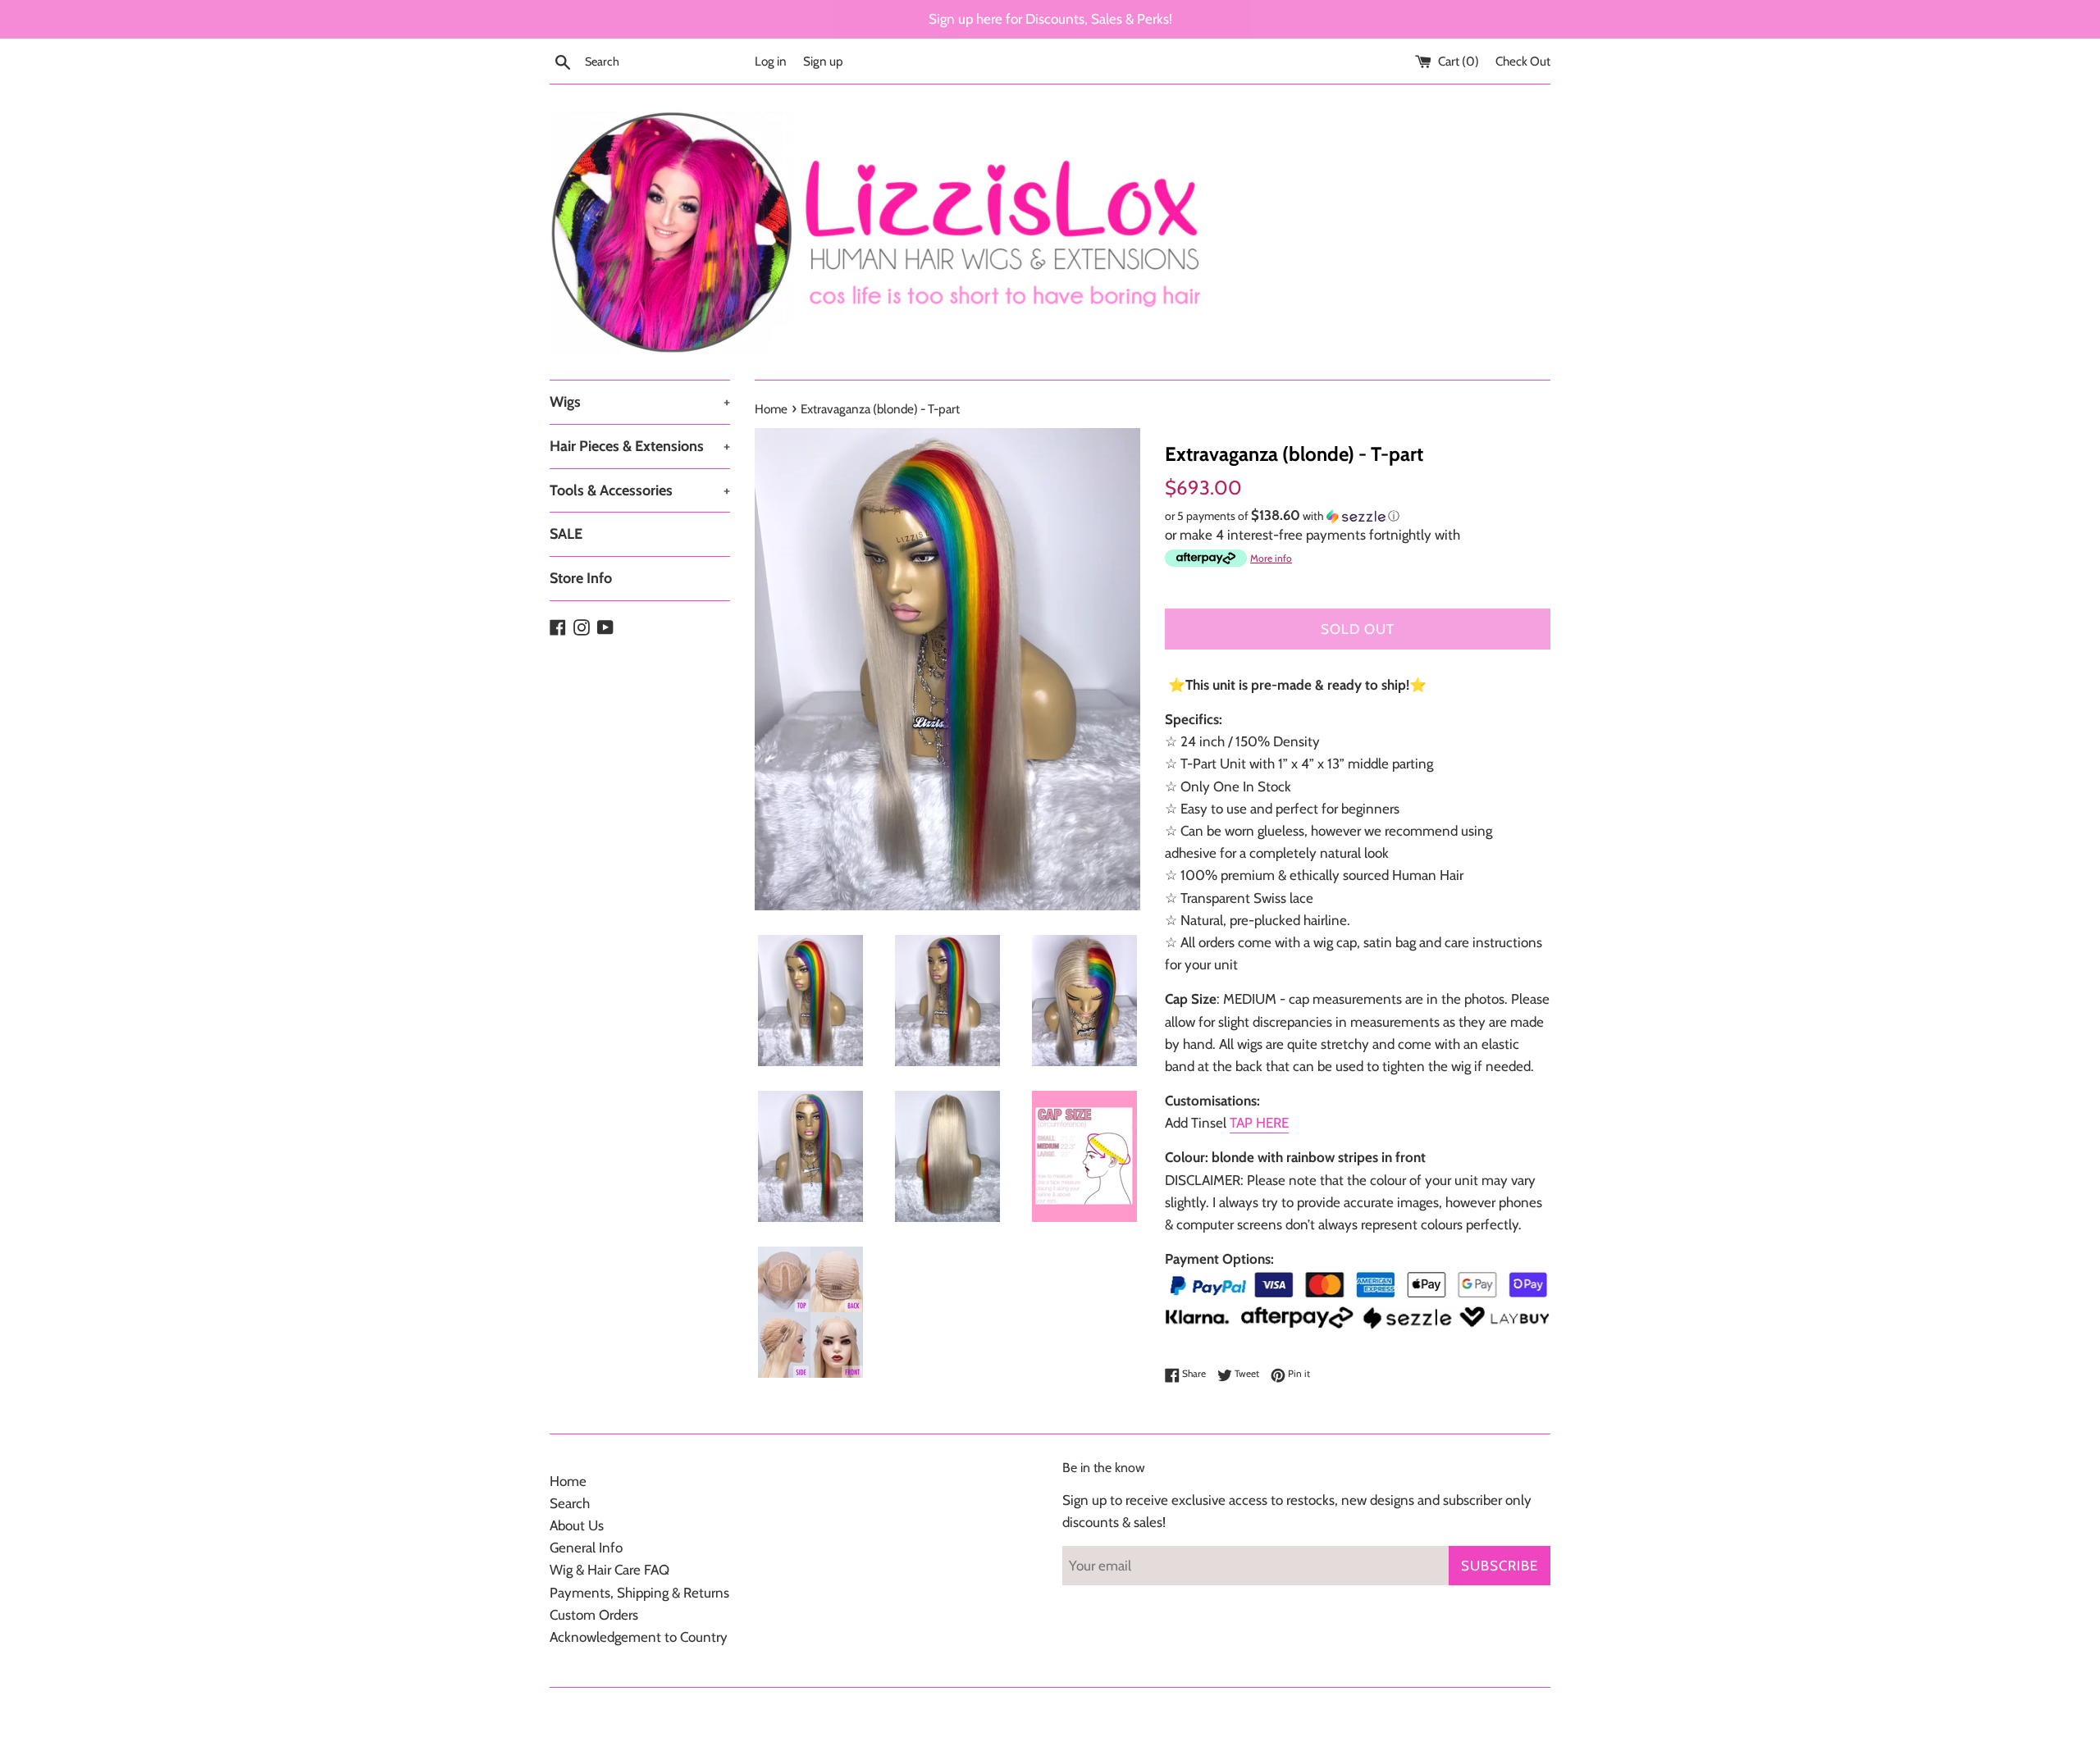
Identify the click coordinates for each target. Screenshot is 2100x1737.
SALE (566, 534)
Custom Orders (594, 1615)
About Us (577, 1525)
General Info (586, 1548)
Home (568, 1481)
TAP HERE (1259, 1123)
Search (570, 1503)
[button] (1358, 516)
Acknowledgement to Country (639, 1637)
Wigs (640, 402)
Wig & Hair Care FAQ (609, 1570)
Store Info (581, 578)
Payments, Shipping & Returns (639, 1593)
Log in (771, 61)
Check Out (1523, 61)
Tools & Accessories (640, 490)
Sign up (823, 61)
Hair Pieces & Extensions (640, 446)
